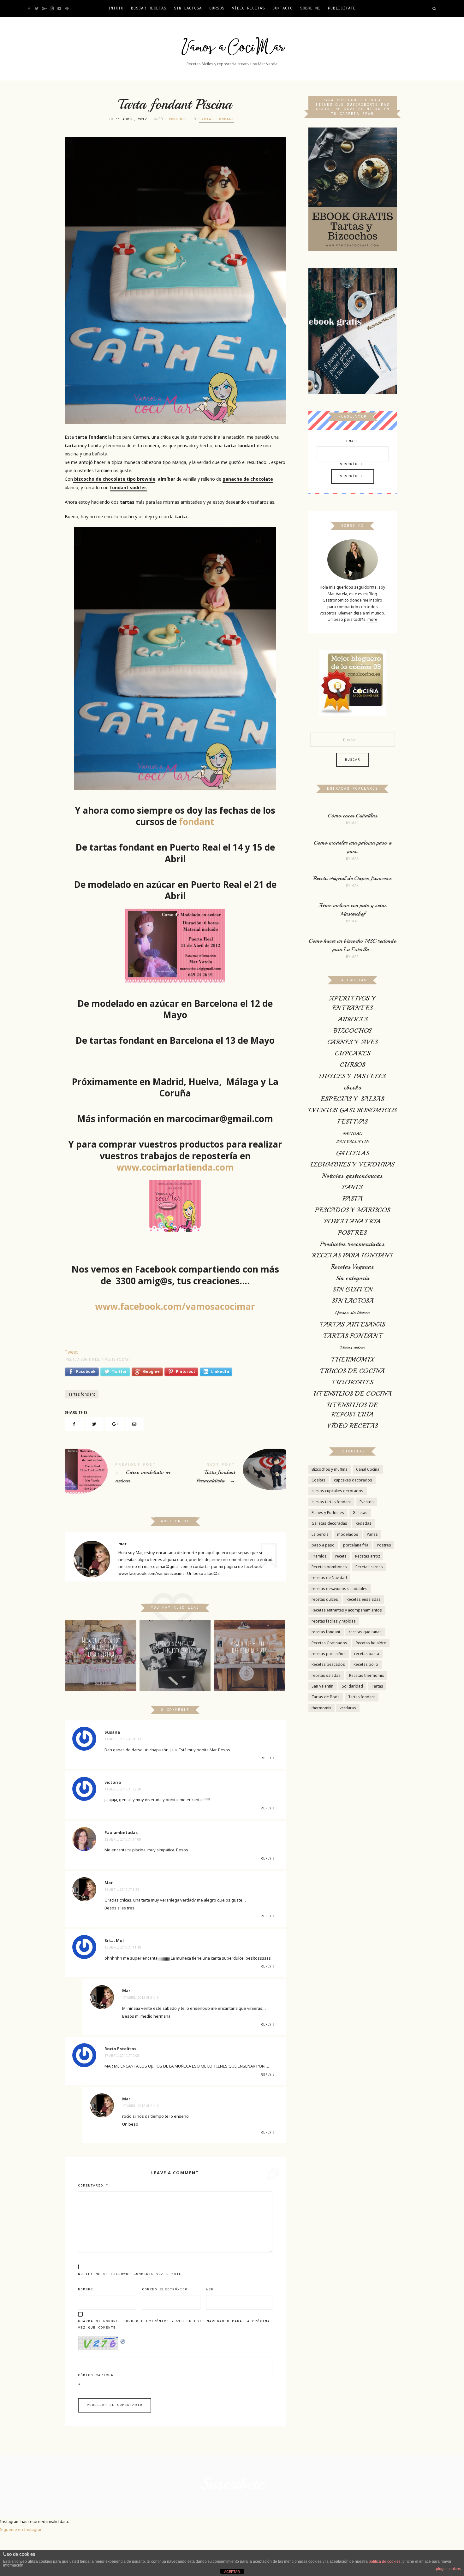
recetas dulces (325, 1599)
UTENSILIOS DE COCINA (353, 1394)
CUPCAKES (353, 1053)
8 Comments (175, 119)
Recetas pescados (328, 1664)
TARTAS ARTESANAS (352, 1324)
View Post (101, 1674)
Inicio (116, 9)
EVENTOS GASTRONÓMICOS (353, 1110)
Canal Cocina (368, 1469)
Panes (372, 1534)
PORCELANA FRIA (352, 1221)
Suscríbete (353, 464)
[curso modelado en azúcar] (175, 946)
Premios (319, 1556)
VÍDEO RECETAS (248, 9)
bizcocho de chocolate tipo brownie (114, 479)
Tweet (71, 1352)
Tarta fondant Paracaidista (230, 1474)
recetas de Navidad (329, 1578)
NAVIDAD (353, 1134)
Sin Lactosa (188, 9)
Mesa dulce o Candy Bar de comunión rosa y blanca (101, 1647)
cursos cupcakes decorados (337, 1491)
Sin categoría (353, 1278)
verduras (348, 1708)
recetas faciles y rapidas (334, 1621)
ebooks (353, 1087)
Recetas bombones (329, 1567)
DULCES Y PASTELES (352, 1076)
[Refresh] (123, 2340)
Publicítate (342, 9)
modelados (348, 1534)
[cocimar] (175, 1206)
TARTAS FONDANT (217, 119)
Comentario (93, 2186)
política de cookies (385, 2561)
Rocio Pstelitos (120, 2049)
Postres (384, 1545)
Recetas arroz (368, 1556)
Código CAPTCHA (96, 2375)
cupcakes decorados (353, 1480)
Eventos (367, 1502)
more (372, 619)
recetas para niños (329, 1654)
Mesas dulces (352, 1348)
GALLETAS (353, 1153)
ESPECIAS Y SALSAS (352, 1099)
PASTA (353, 1199)
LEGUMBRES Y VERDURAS (352, 1164)
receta (341, 1556)
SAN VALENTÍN (352, 1141)
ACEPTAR (232, 2572)
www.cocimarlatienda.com (175, 1167)
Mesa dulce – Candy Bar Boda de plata (249, 1647)
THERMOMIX (352, 1359)
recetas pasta (367, 1654)
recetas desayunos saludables (339, 1589)
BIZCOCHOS (352, 1031)
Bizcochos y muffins (330, 1469)
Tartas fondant (82, 1394)
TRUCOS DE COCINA (353, 1371)
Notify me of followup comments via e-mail (130, 2274)
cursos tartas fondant (331, 1502)
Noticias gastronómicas (352, 1176)
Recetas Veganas (353, 1267)
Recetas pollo (366, 1664)
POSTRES (352, 1233)
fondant (196, 822)
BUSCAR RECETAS (149, 9)
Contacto (283, 9)
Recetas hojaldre (371, 1643)
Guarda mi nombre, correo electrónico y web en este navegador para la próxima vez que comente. (174, 2325)
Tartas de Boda (326, 1697)
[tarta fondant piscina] (175, 659)
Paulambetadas (121, 1832)
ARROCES (352, 1019)
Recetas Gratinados (329, 1643)
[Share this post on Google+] (114, 1424)
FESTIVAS (353, 1122)
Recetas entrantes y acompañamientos (347, 1610)
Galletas (360, 1513)
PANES (352, 1187)
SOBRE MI (310, 9)
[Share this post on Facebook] (74, 1424)
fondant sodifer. (128, 487)
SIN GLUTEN (352, 1289)
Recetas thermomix (366, 1675)
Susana (112, 1732)
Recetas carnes (369, 1567)
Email (353, 441)
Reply (266, 1758)
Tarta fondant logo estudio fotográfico (175, 1647)
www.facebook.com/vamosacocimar (175, 1306)
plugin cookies (448, 2569)
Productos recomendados (352, 1244)
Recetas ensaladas (364, 1599)
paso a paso (323, 1545)
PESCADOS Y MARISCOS (352, 1210)
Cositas (318, 1480)
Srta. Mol (114, 1940)
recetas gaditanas (365, 1632)
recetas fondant (326, 1632)
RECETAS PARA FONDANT (352, 1255)
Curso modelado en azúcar (120, 1474)
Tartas (377, 1686)
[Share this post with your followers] (94, 1424)
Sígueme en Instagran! (22, 2529)
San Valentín (322, 1686)
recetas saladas (326, 1675)
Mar (109, 1883)
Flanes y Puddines (328, 1513)
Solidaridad (352, 1686)
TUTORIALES (352, 1382)
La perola (320, 1534)
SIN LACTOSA (353, 1301)
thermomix (321, 1708)
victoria (113, 1782)
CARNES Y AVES (353, 1042)
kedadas (364, 1523)
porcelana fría (356, 1545)
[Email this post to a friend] (134, 1424)
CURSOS (217, 9)
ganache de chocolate (248, 479)
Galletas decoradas (329, 1523)
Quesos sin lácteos (353, 1313)
